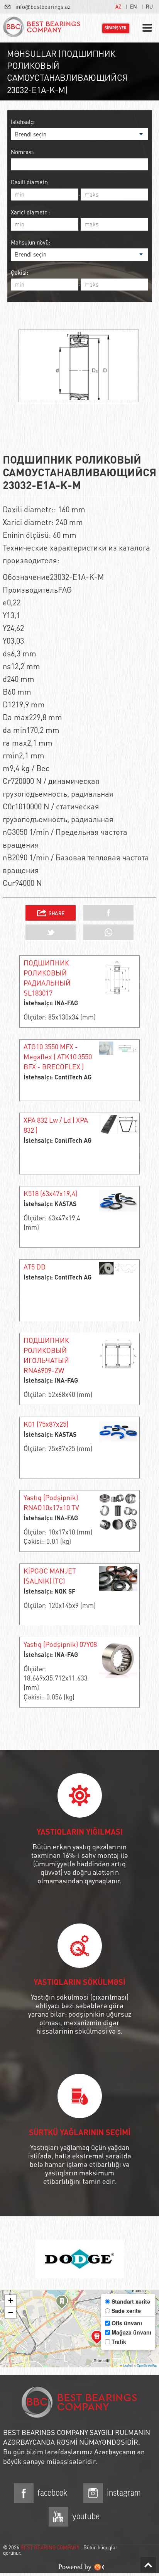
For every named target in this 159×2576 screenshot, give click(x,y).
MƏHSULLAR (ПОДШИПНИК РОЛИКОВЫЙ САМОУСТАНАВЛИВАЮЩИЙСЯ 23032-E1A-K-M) (67, 71)
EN (134, 6)
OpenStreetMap (147, 2365)
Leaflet (127, 2365)
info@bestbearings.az (43, 7)
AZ (118, 6)
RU (149, 6)
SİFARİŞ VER (116, 28)
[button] (62, 2303)
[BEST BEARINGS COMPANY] (42, 28)
